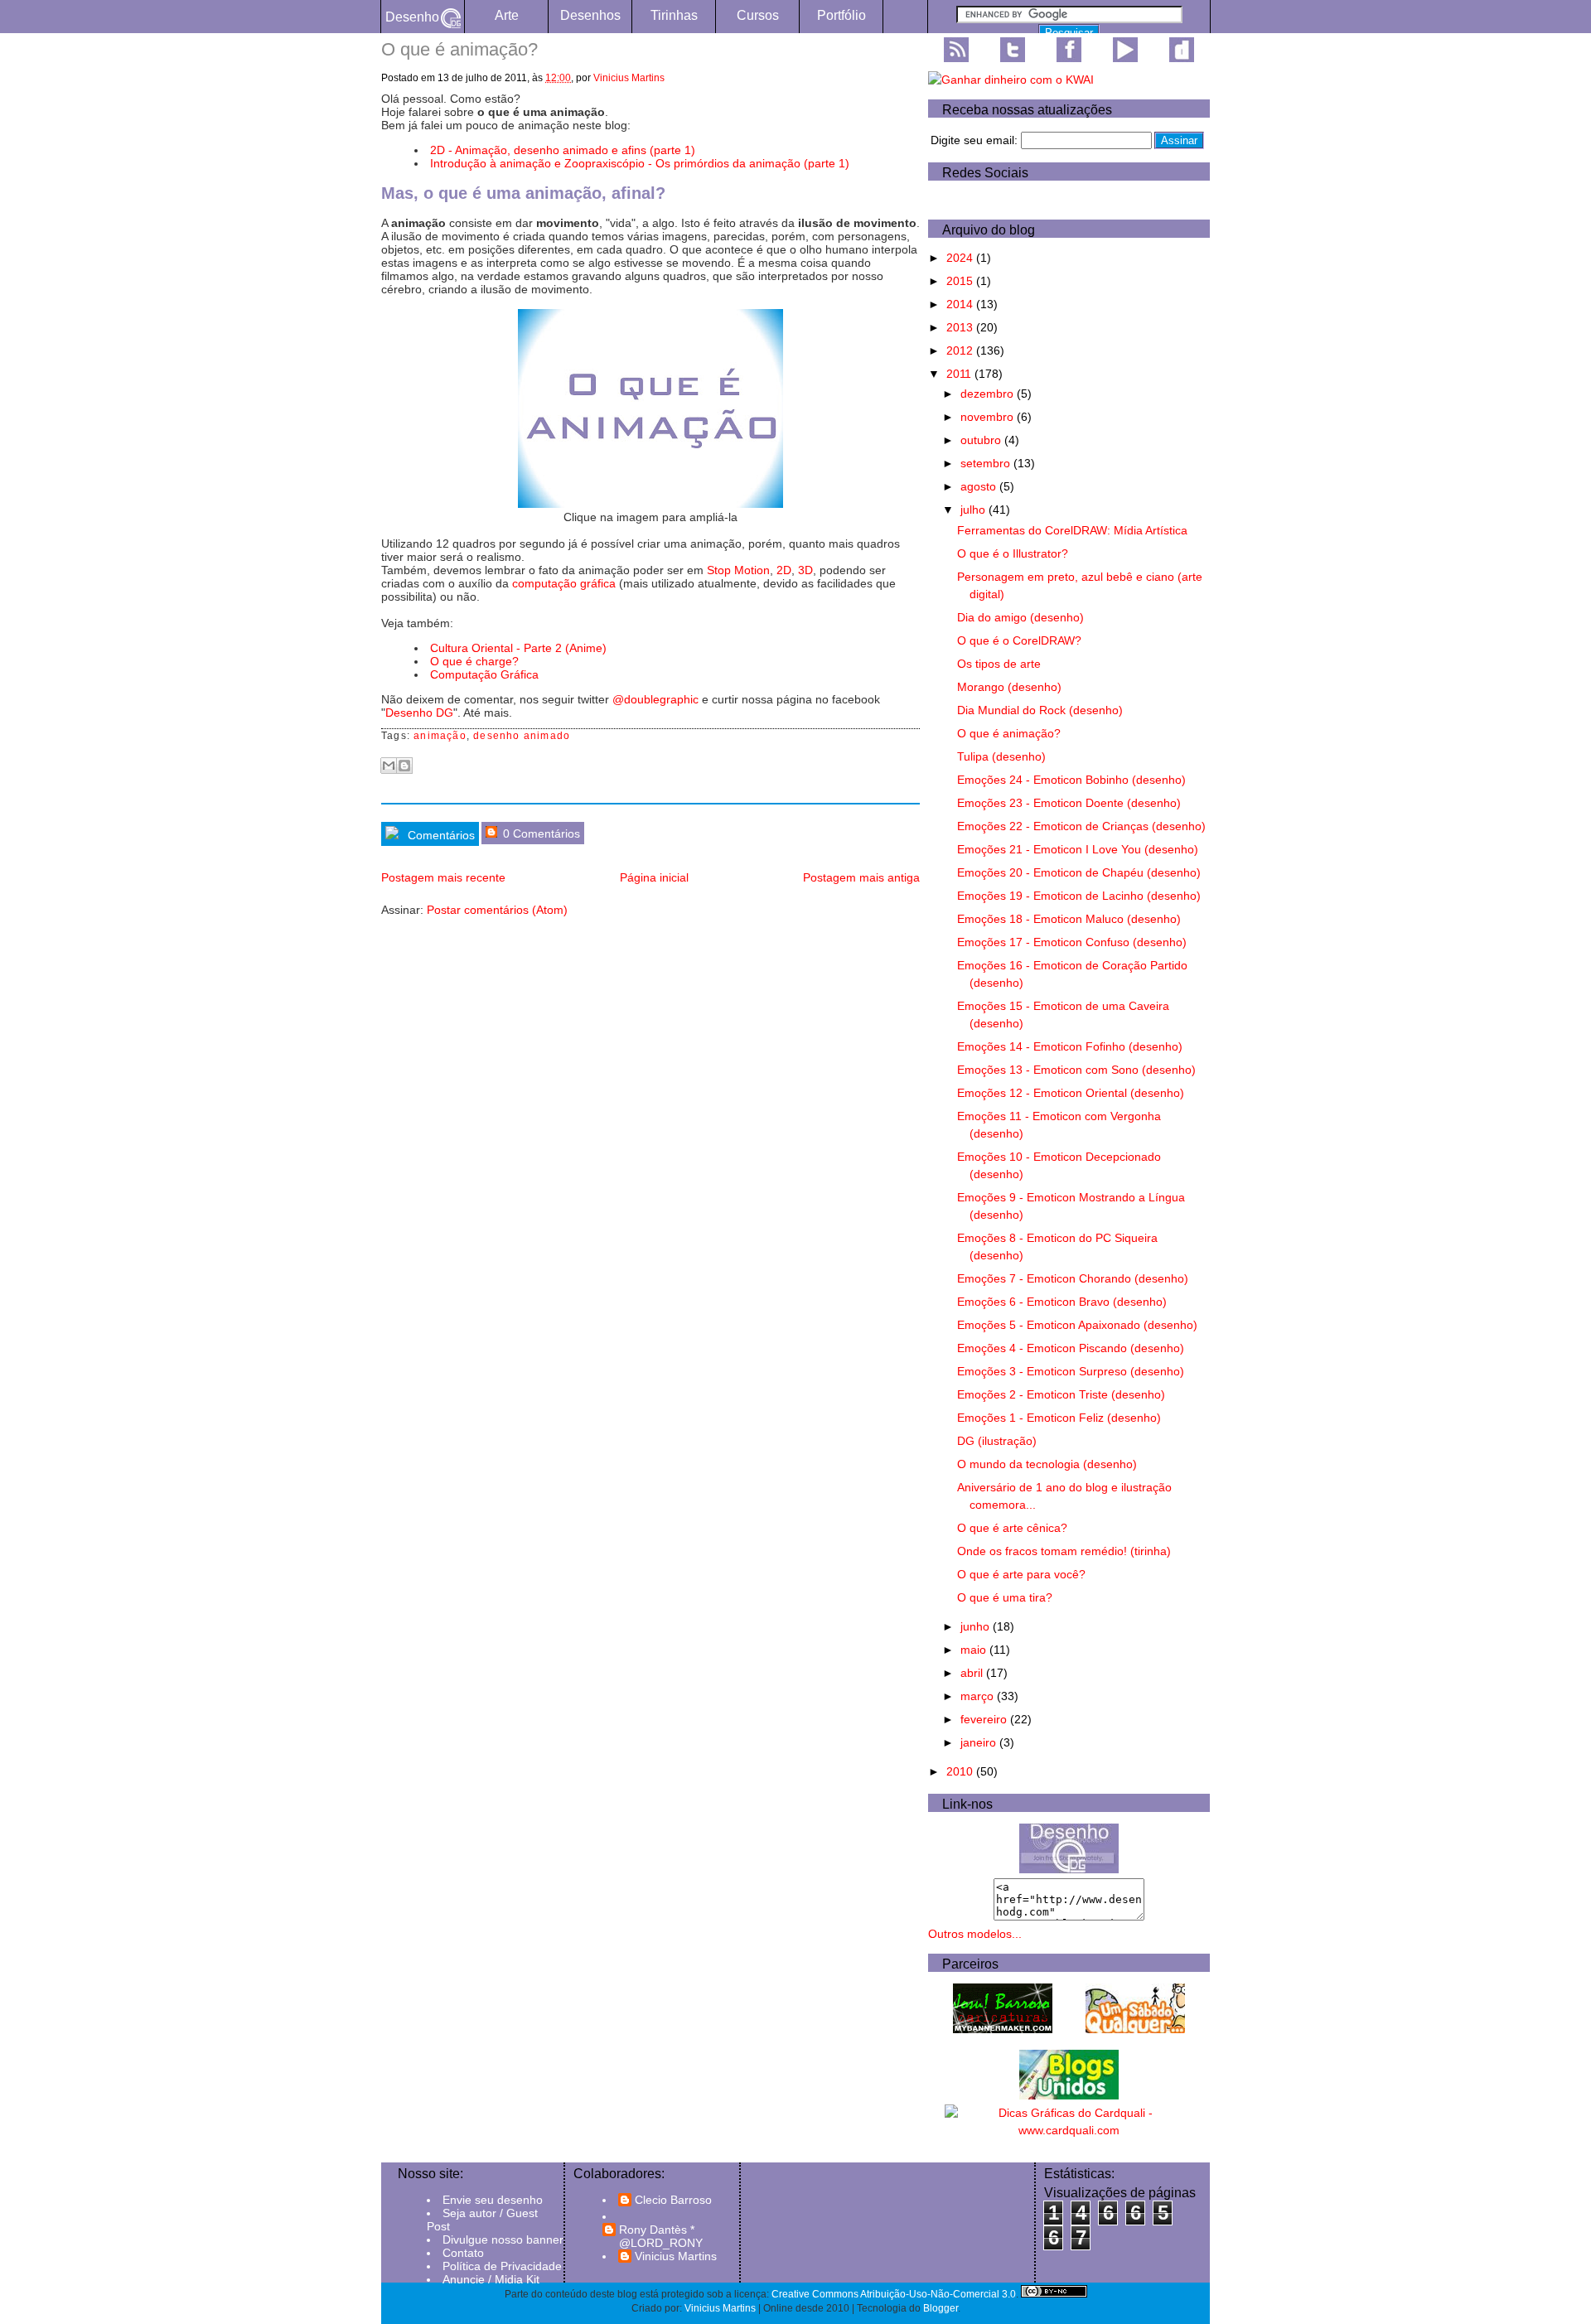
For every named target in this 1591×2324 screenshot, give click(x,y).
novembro (989, 417)
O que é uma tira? (1005, 1597)
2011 (960, 374)
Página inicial (654, 877)
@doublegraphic (655, 699)
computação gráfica (564, 583)
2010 (961, 1771)
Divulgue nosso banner (503, 2239)
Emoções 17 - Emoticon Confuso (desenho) (1072, 942)
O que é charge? (474, 661)
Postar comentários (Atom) (497, 910)
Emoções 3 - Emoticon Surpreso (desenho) (1071, 1371)
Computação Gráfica (484, 674)
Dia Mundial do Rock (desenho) (1040, 710)
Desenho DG (419, 713)
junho (977, 1626)
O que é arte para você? (1021, 1574)
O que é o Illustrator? (1013, 553)
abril (973, 1673)
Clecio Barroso (673, 2200)
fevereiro (985, 1719)
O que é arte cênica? (1012, 1528)
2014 (961, 304)
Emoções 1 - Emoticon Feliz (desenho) (1059, 1418)
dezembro (989, 394)
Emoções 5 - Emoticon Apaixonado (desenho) (1077, 1325)
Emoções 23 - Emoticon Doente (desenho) (1069, 803)
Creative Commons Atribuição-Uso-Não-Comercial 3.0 (894, 2294)
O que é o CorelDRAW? (1019, 640)
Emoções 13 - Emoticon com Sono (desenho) (1076, 1070)
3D (805, 570)
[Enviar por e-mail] (389, 766)
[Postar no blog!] (404, 766)
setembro (987, 463)
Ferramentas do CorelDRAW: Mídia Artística (1072, 530)
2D (784, 570)
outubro (982, 440)
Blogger (941, 2308)
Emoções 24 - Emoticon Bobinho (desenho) (1071, 780)
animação (440, 736)
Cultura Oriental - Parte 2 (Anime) (518, 648)
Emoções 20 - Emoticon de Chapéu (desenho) (1079, 872)
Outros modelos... (975, 1934)
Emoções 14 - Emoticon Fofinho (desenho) (1070, 1046)
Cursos (758, 15)
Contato (463, 2253)
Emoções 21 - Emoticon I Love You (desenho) (1078, 849)
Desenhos (590, 15)
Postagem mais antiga (861, 877)
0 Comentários (540, 833)
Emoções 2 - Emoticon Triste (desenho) (1061, 1394)
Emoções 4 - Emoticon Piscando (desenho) (1071, 1348)
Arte (507, 15)
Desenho (412, 17)
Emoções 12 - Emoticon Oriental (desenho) (1071, 1093)
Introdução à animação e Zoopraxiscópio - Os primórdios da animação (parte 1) (640, 163)
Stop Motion (738, 570)
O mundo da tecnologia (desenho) (1047, 1464)
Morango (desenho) (1009, 687)
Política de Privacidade (502, 2266)
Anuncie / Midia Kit (491, 2279)
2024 (961, 258)
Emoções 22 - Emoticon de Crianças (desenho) (1081, 826)
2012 (961, 350)
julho (974, 510)
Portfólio (841, 15)
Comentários (440, 835)
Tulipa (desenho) (1001, 756)
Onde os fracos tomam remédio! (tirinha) (1064, 1551)
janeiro (980, 1742)
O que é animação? (1009, 733)
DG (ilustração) (997, 1441)
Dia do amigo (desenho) (1020, 617)
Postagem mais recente (443, 877)
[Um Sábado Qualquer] (1135, 2029)
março (979, 1696)
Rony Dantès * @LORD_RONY (661, 2236)
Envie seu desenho (493, 2200)
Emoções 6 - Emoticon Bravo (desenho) (1062, 1302)
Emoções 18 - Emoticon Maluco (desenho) (1069, 919)
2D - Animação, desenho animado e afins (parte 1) (563, 150)
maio (975, 1650)
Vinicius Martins (629, 78)
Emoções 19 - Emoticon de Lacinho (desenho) (1079, 896)
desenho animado (522, 736)
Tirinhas (674, 15)
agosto (980, 486)
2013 (961, 327)
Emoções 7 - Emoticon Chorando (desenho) (1073, 1278)
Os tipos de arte (999, 664)
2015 (961, 281)
